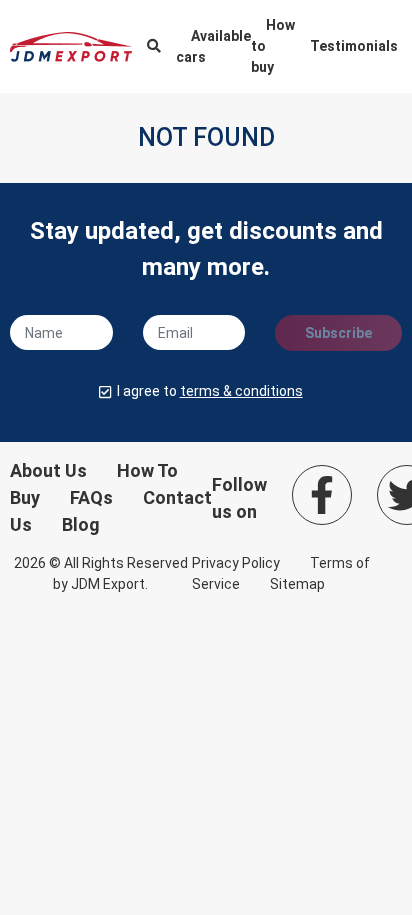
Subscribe (338, 333)
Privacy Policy (236, 563)
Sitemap (297, 584)
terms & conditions (241, 391)
